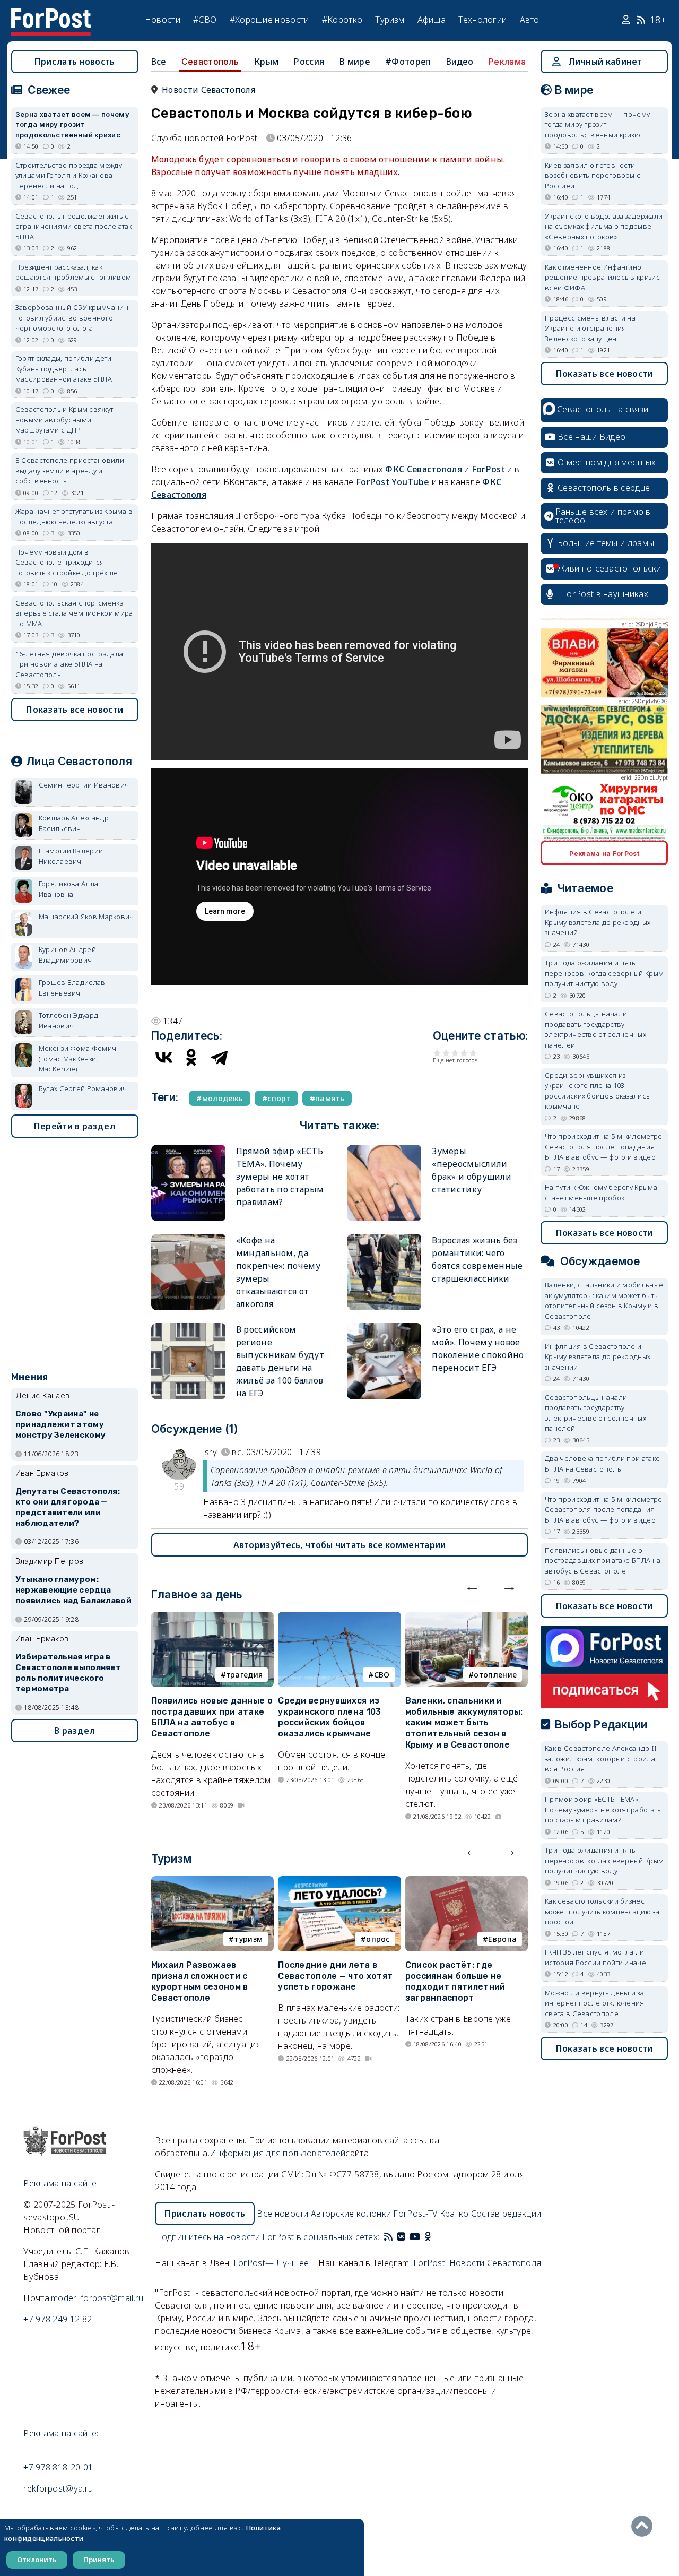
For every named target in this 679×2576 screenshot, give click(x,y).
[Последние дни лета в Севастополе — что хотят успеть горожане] (339, 1882)
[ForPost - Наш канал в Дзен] (435, 2237)
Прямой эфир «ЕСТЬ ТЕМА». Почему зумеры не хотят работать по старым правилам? (280, 1177)
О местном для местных (607, 462)
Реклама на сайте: (61, 2433)
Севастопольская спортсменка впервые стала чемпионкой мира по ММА (74, 613)
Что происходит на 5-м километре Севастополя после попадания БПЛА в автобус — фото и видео (603, 1147)
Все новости (282, 2214)
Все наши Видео (591, 437)
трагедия (244, 1675)
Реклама (507, 62)
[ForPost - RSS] (388, 2237)
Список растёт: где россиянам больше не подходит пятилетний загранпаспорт (455, 1981)
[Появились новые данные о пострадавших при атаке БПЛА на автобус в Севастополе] (212, 1618)
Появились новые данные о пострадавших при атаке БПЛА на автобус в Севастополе (212, 1717)
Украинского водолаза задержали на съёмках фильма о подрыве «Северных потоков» (604, 226)
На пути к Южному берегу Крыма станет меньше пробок (601, 1192)
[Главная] (51, 15)
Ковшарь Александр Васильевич (74, 823)
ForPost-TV (415, 2214)
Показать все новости (75, 710)
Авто (530, 20)
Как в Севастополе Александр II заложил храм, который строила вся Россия (601, 1758)
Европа (502, 1939)
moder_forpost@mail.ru (97, 2298)
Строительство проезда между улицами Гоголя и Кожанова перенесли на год (69, 175)
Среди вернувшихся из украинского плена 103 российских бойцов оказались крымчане (329, 1717)
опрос (378, 1939)
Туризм (390, 20)
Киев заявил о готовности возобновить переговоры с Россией (593, 175)
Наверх (645, 2526)
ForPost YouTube (393, 482)
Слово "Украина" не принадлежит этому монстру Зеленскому (60, 1424)
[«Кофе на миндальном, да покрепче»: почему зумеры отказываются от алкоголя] (188, 1238)
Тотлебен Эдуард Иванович (69, 1021)
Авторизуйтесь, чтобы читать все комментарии (340, 1545)
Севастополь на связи (603, 409)
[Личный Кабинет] (627, 20)
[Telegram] (219, 1057)
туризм (248, 1939)
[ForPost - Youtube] (415, 2237)
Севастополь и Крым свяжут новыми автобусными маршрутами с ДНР (64, 420)
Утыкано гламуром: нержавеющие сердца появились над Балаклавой (73, 1590)
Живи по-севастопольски (610, 568)
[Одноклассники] (191, 1057)
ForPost (488, 469)
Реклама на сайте (60, 2183)
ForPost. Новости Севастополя (477, 2263)
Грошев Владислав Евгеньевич (72, 988)
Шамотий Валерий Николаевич (71, 856)
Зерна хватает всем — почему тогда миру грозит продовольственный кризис (72, 124)
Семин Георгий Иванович (84, 785)
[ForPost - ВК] (401, 2237)
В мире (355, 62)
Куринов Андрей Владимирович (67, 955)
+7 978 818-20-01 (58, 2467)
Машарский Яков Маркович (86, 917)
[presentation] (472, 1586)
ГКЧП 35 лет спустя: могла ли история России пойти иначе (595, 1957)
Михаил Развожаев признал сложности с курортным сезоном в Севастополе (200, 1981)
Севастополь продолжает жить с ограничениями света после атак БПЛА (74, 226)
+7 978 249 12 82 (58, 2319)
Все (159, 62)
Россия (309, 62)
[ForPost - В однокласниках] (428, 2237)
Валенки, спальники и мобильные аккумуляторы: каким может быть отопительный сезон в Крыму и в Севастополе (464, 1723)
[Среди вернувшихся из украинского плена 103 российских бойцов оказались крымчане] (339, 1618)
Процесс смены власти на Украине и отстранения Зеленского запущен (590, 328)
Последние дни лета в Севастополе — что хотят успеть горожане (335, 1976)
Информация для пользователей (277, 2153)
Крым (266, 62)
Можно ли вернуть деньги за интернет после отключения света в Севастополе (595, 2003)
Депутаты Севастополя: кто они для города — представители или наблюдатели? (68, 1507)
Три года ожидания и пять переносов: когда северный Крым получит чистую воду (604, 973)
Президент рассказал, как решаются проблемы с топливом (73, 272)
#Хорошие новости (269, 20)
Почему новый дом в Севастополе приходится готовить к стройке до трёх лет (68, 562)
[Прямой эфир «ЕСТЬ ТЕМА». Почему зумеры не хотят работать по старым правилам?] (188, 1149)
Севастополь (210, 62)
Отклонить (37, 2560)
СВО (382, 1675)
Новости (163, 20)
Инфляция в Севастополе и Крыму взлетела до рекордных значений (598, 922)
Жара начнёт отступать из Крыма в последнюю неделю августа (74, 516)
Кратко (454, 2214)
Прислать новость (75, 62)
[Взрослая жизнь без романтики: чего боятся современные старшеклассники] (384, 1238)
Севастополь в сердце (604, 488)
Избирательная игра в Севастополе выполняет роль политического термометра (68, 1672)
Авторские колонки (351, 2214)
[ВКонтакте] (164, 1057)
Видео (460, 62)
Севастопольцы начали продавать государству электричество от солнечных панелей (595, 1029)
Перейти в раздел (75, 1126)
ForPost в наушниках (605, 594)
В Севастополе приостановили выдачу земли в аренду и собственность (70, 470)
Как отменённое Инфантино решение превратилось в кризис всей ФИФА (602, 277)
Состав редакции (506, 2214)
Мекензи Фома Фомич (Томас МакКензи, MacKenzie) (77, 1058)
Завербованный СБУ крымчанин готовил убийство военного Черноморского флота (72, 318)
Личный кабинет (606, 62)
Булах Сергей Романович (83, 1088)
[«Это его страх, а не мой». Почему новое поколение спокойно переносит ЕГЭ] (384, 1328)
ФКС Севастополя (424, 469)
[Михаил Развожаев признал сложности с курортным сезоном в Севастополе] (212, 1882)
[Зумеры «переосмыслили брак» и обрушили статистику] (384, 1149)
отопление (495, 1675)
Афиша (432, 20)
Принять (99, 2560)
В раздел (75, 1731)
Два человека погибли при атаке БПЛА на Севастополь (602, 1464)
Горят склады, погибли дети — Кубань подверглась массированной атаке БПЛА (68, 369)
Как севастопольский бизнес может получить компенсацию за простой (602, 1911)
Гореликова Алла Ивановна (69, 889)
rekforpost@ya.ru (58, 2488)
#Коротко (342, 20)
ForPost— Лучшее (271, 2263)
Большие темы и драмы (606, 543)
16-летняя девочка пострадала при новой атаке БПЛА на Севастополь (69, 664)
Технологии (482, 20)
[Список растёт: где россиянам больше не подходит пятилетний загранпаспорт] (467, 1882)
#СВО (205, 20)
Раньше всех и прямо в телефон (603, 516)
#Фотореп (408, 62)
